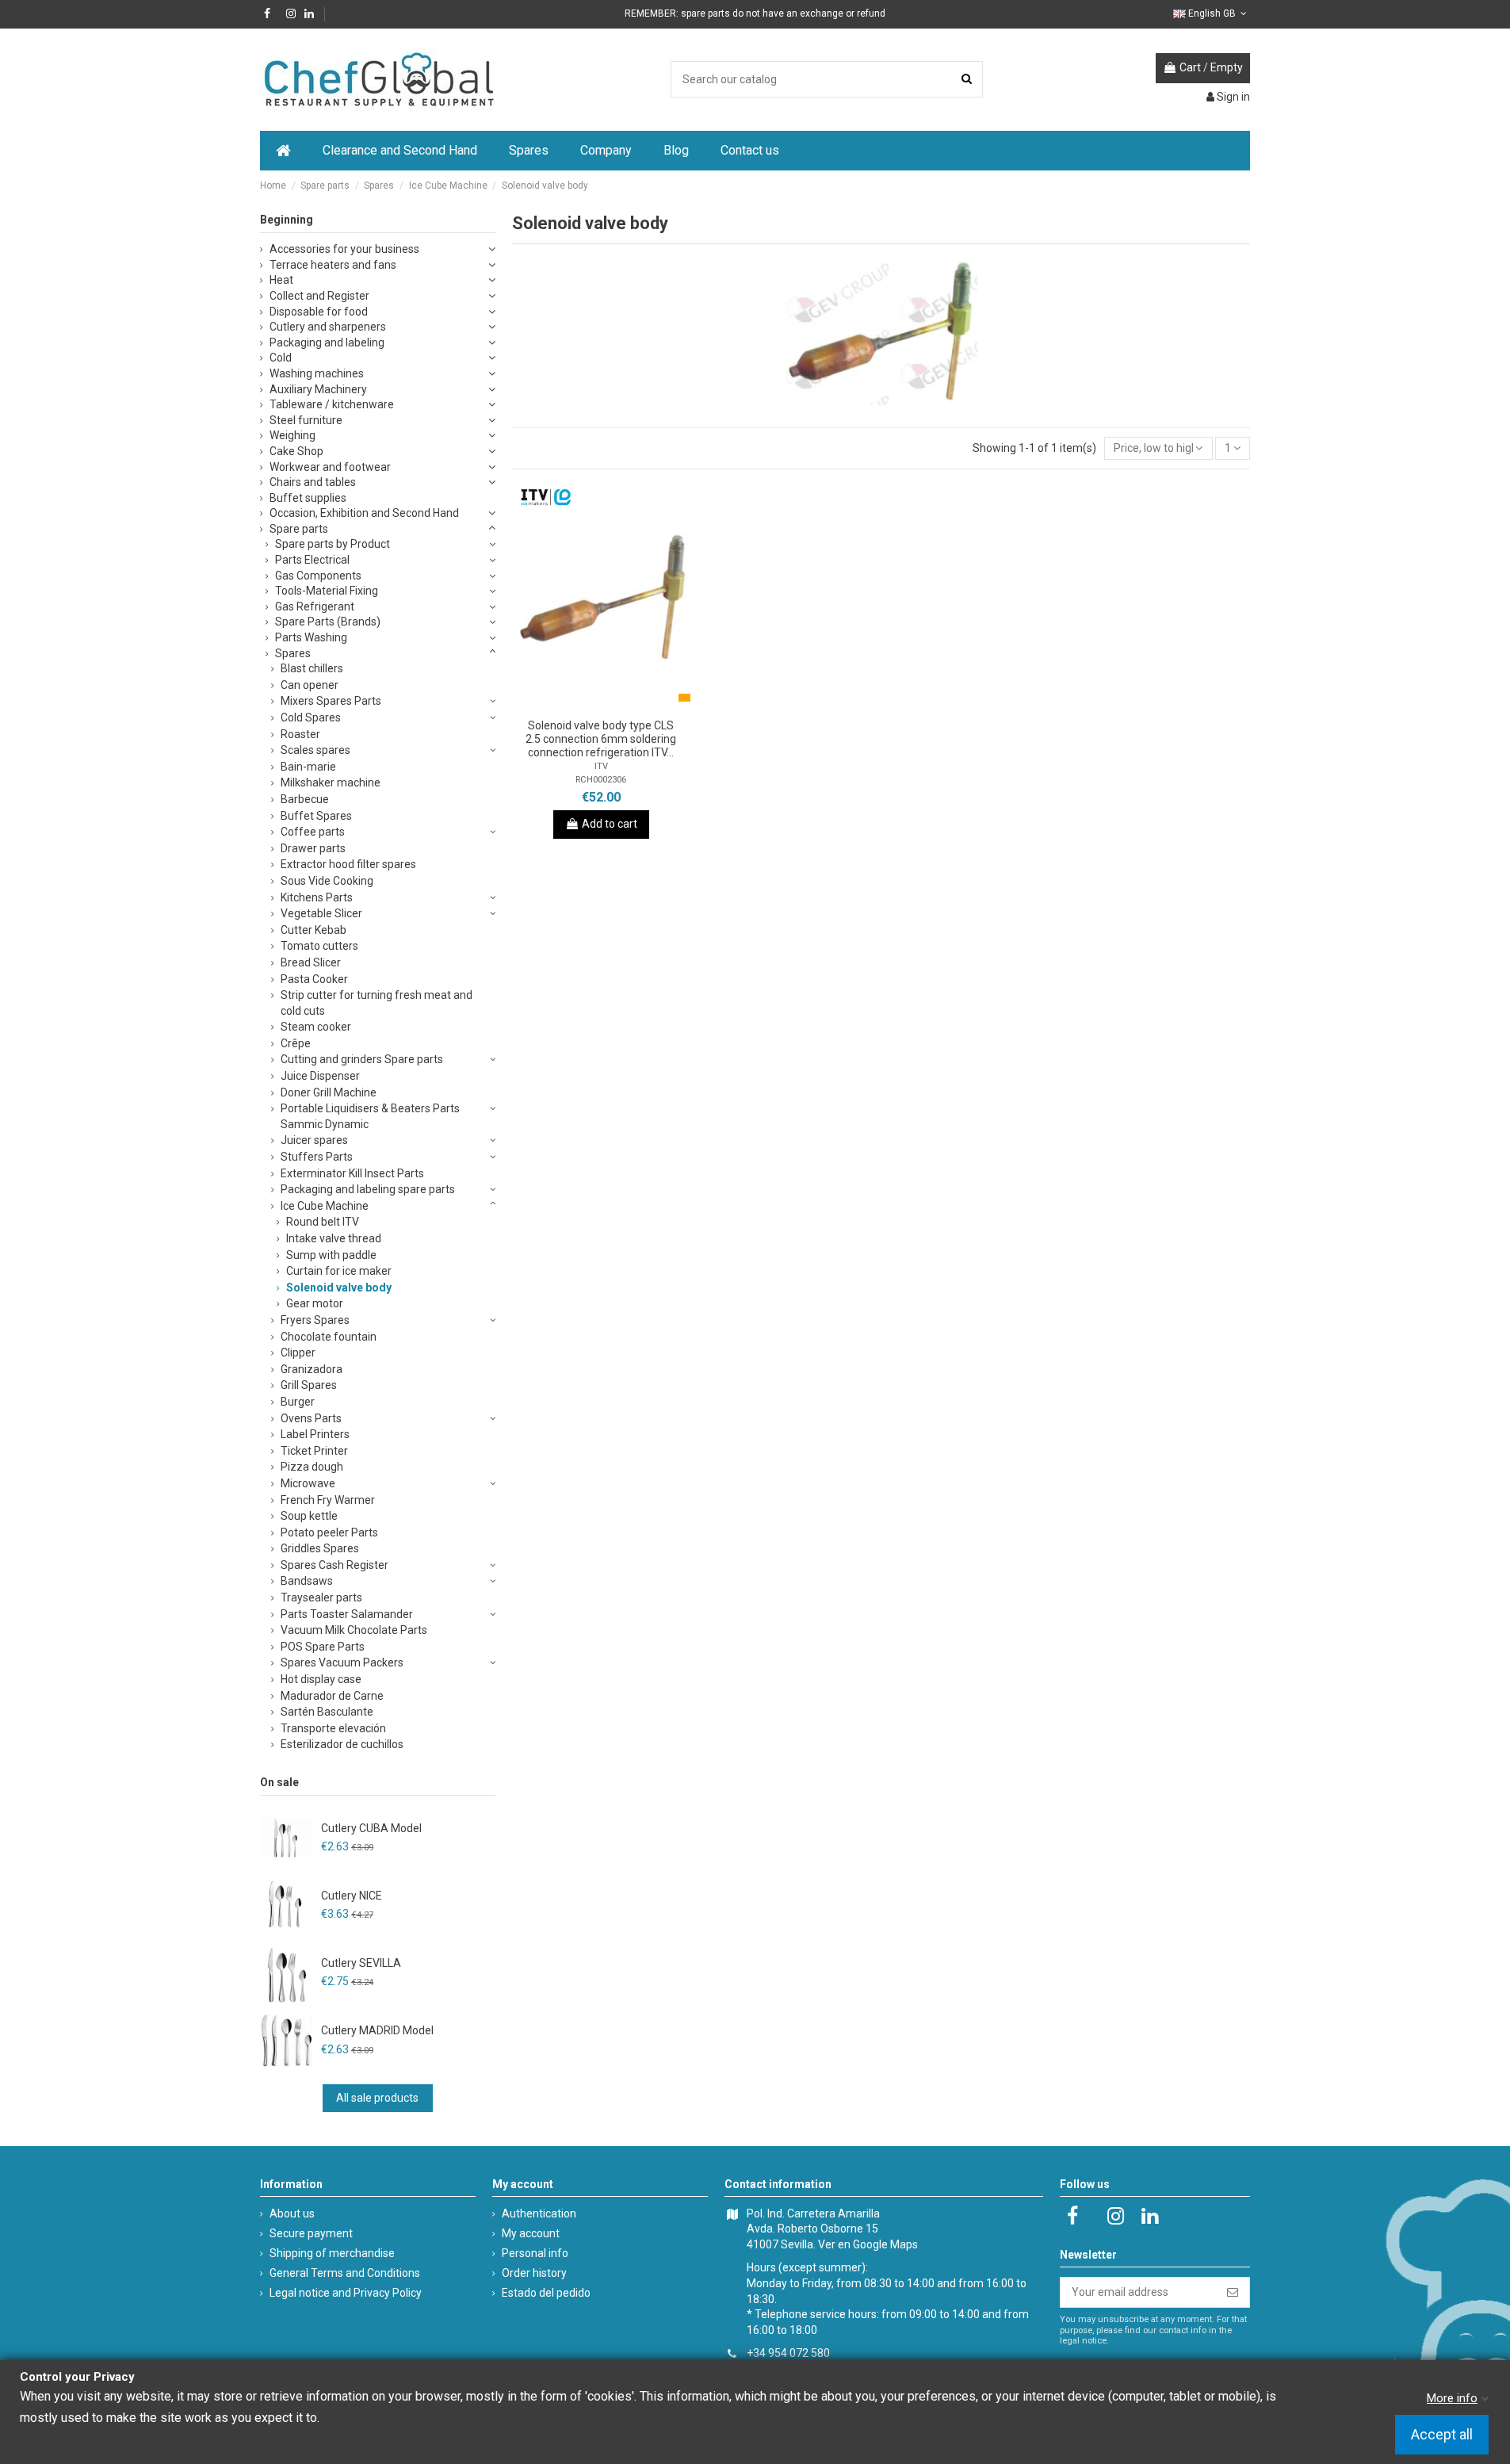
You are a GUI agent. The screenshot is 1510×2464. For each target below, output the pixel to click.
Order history (534, 2273)
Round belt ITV (323, 1222)
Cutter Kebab (313, 930)
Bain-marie (308, 767)
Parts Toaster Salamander (347, 1614)
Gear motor (315, 1303)
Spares (293, 653)
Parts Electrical (312, 560)
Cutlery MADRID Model (377, 2030)
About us (292, 2213)
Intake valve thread (334, 1238)
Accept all (1442, 2435)
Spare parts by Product (333, 544)
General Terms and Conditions (345, 2273)
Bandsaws (307, 1581)
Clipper (298, 1353)
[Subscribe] (1233, 2293)
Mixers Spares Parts (331, 701)
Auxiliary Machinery (318, 389)
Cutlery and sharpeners (328, 327)
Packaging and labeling (327, 342)
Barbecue (305, 799)
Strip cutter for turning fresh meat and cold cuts (377, 1003)
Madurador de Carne (332, 1696)
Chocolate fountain (329, 1337)
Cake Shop (296, 451)
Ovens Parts (311, 1418)
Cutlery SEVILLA (361, 1963)
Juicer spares (314, 1140)
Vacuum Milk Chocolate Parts (354, 1630)
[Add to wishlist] (579, 706)
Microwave (308, 1483)
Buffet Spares (316, 816)
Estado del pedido (546, 2293)
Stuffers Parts (317, 1157)
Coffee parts (313, 832)
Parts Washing (311, 637)
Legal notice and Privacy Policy (346, 2293)
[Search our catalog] (967, 79)
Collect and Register (319, 296)
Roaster (300, 734)
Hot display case (321, 1679)
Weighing (292, 435)
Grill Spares (309, 1385)
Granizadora (312, 1369)
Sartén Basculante (327, 1712)
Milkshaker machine (331, 782)
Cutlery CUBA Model (371, 1828)
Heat (281, 280)
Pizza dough (312, 1467)
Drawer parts (313, 848)
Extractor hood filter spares (348, 864)
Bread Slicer (311, 962)
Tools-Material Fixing (327, 591)
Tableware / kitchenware (332, 404)
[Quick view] (623, 706)
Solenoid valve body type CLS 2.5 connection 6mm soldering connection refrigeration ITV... (601, 739)
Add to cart (610, 824)
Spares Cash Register (334, 1565)
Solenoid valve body (339, 1287)
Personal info (535, 2253)
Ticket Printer (314, 1451)
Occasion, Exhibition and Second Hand (364, 513)
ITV (601, 766)
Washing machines (317, 373)
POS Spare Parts (323, 1647)
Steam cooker (316, 1027)
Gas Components (318, 576)
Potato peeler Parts (329, 1532)
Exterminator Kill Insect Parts (352, 1173)
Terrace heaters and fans (333, 265)
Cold (281, 358)
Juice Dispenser (320, 1076)
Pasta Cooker (314, 979)
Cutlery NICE (352, 1896)
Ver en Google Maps (868, 2244)
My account (531, 2233)
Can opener (310, 685)
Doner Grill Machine (329, 1092)
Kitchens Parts (317, 897)
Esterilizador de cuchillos (342, 1744)
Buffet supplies (308, 498)
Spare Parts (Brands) (328, 622)
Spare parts (299, 529)
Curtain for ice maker (339, 1271)
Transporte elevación (333, 1728)
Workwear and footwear (330, 467)
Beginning (287, 220)
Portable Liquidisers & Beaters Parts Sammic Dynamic (370, 1116)
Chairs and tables (313, 482)
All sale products (377, 2098)
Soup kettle (309, 1516)
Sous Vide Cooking (327, 881)
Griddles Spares (320, 1548)
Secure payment (311, 2233)
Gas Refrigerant (315, 606)
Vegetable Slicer (321, 913)
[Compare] (601, 706)
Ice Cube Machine (325, 1206)
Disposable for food (319, 312)
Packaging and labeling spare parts (368, 1189)
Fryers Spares (315, 1320)
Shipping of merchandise (332, 2253)
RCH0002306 (601, 780)
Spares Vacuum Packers (342, 1662)
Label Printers (315, 1434)
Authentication (539, 2213)
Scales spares (315, 750)
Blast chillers (312, 668)
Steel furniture (306, 420)
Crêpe (296, 1043)
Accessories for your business (344, 249)
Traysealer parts (321, 1597)
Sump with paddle (331, 1255)
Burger (298, 1402)
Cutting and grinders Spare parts (362, 1059)
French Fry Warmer (328, 1500)
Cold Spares (311, 717)
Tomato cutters (319, 946)
